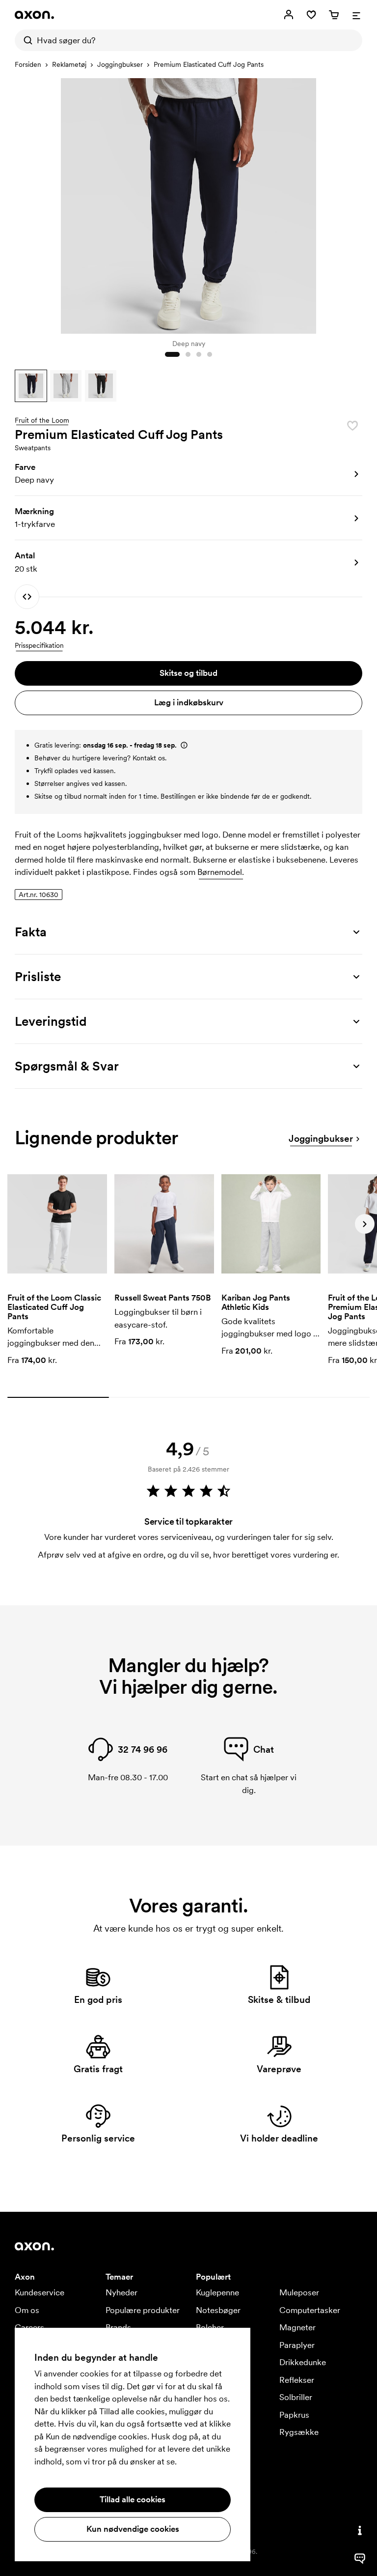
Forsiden (28, 64)
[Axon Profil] (34, 15)
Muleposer (299, 2292)
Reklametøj (69, 64)
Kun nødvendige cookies (133, 2529)
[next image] (352, 203)
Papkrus (294, 2415)
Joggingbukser (120, 64)
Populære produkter (143, 2310)
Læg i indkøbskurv (189, 702)
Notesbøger (218, 2310)
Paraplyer (297, 2345)
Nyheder (121, 2292)
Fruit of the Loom (42, 421)
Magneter (297, 2327)
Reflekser (297, 2380)
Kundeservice (40, 2292)
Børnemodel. (221, 872)
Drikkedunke (303, 2362)
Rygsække (299, 2432)
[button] (31, 386)
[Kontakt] (360, 2530)
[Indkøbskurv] (334, 15)
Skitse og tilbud (188, 673)
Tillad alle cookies (133, 2499)
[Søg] (26, 40)
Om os (27, 2310)
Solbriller (296, 2397)
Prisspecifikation (39, 645)
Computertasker (310, 2310)
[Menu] (356, 15)
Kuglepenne (217, 2292)
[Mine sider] (289, 15)
